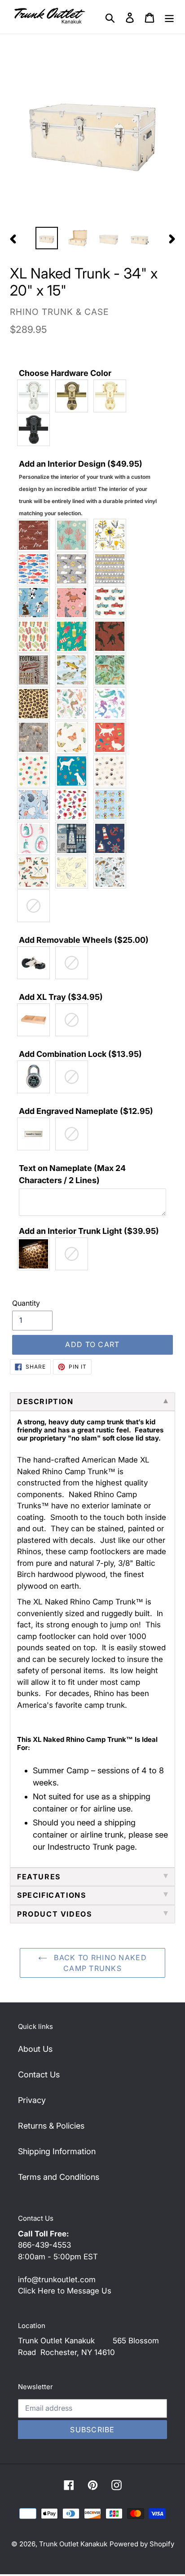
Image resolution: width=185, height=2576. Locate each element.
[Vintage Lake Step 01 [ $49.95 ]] (36, 872)
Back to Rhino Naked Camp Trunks (99, 1963)
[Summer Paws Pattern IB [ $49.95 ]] (112, 805)
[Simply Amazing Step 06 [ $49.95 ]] (74, 805)
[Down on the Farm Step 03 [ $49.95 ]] (112, 603)
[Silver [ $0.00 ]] (36, 396)
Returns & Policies (51, 2126)
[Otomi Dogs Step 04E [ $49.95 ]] (74, 771)
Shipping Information (57, 2151)
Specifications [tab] (51, 1895)
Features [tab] (39, 1877)
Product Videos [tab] (54, 1914)
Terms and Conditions (59, 2177)
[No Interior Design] (36, 906)
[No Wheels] (74, 963)
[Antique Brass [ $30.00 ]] (74, 396)
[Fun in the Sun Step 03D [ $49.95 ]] (74, 636)
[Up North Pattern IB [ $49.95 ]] (74, 838)
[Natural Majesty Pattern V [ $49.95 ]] (36, 737)
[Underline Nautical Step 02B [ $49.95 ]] (112, 838)
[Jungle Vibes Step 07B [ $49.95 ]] (36, 704)
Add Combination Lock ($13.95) (80, 1054)
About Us (35, 2049)
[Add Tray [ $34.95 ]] (36, 1020)
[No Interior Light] (74, 1254)
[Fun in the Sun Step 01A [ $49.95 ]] (36, 636)
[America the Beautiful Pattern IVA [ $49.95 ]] (36, 535)
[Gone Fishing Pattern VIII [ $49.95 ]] (74, 670)
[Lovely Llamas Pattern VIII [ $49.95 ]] (74, 704)
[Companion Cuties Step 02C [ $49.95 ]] (112, 569)
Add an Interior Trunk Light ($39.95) (89, 1231)
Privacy (32, 2100)
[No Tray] (74, 1020)
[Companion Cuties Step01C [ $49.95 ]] (74, 569)
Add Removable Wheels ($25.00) (84, 940)
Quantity (26, 1303)
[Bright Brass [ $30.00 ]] (112, 396)
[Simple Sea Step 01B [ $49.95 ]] (36, 805)
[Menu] (169, 17)
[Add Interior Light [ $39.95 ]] (36, 1254)
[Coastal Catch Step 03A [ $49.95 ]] (36, 569)
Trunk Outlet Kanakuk (73, 2544)
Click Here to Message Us (65, 2291)
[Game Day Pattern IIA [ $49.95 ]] (36, 670)
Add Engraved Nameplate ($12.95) (86, 1111)
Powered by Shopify (142, 2544)
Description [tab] (45, 1401)
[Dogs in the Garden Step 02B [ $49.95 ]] (74, 603)
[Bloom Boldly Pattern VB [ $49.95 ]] (112, 535)
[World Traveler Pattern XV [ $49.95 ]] (112, 872)
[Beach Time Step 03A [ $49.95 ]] (74, 535)
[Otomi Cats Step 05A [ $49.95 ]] (36, 771)
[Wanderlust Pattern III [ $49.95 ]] (74, 872)
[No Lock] (74, 1077)
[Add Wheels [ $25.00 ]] (36, 963)
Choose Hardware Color (65, 373)
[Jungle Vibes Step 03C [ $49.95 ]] (112, 670)
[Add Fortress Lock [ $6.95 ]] (36, 1077)
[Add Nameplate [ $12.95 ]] (36, 1134)
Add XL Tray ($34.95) (61, 997)
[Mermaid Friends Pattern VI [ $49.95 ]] (112, 704)
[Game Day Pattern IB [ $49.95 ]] (112, 636)
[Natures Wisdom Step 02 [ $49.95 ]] (74, 737)
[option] (47, 238)
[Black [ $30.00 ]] (36, 430)
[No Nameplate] (74, 1134)
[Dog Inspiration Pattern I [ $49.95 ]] (36, 603)
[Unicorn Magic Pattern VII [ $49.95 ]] (36, 838)
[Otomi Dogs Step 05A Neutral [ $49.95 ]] (112, 771)
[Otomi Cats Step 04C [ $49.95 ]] (112, 737)
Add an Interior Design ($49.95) (88, 488)
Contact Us (39, 2074)
